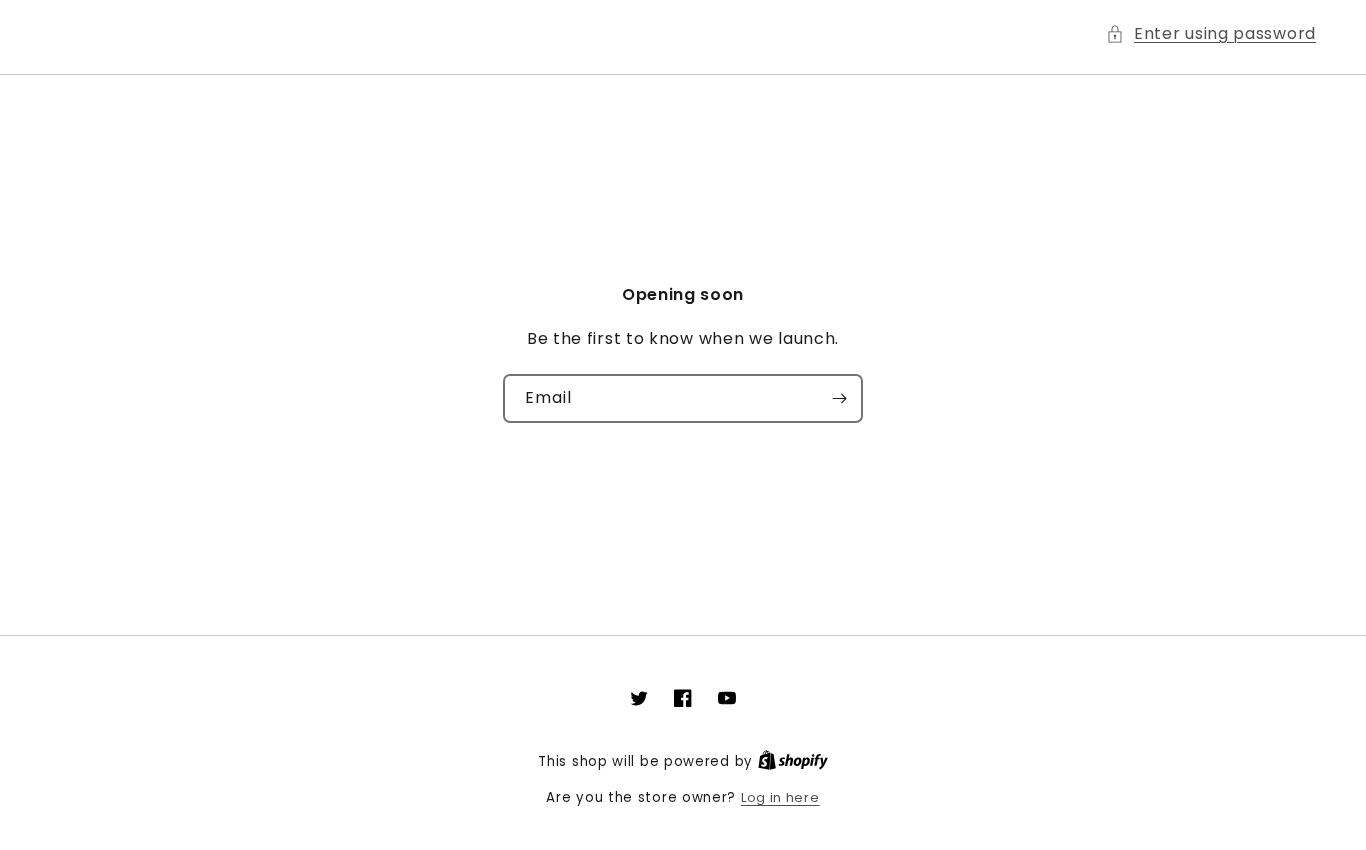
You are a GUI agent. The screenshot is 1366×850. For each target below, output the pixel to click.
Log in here (780, 797)
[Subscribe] (839, 398)
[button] (1211, 34)
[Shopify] (793, 761)
